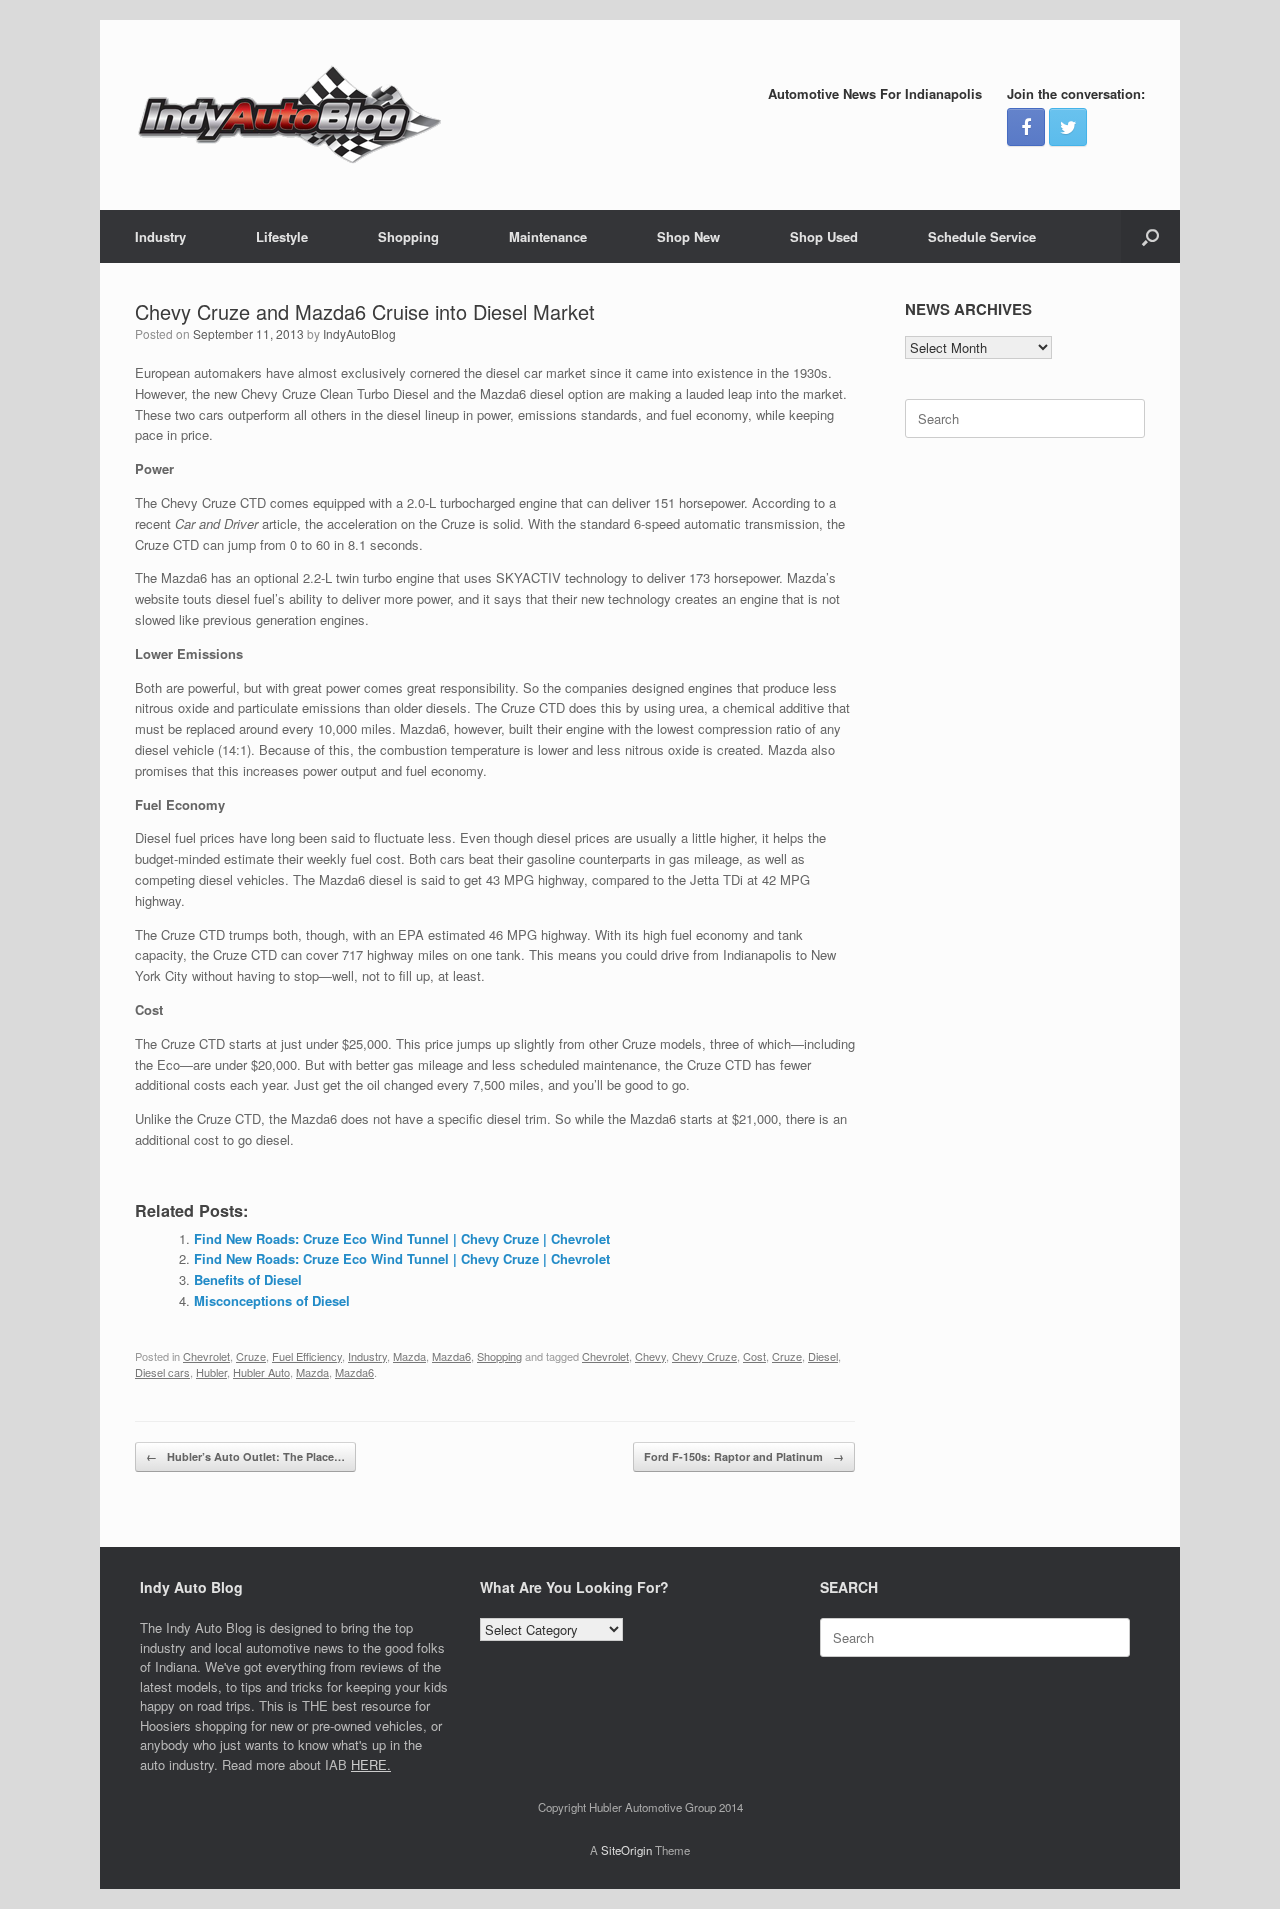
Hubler (211, 1372)
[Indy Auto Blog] (290, 115)
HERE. (371, 1764)
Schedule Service (982, 236)
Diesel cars (162, 1372)
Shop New (688, 236)
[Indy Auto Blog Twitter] (1068, 127)
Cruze (251, 1356)
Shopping (408, 236)
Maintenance (548, 236)
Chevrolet (206, 1356)
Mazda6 (451, 1356)
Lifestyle (282, 236)
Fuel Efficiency (307, 1356)
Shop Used (824, 236)
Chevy (650, 1356)
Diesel (823, 1356)
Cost (754, 1356)
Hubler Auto (261, 1372)
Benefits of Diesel (248, 1279)
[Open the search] (1150, 236)
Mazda (409, 1356)
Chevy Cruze (704, 1356)
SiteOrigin (626, 1850)
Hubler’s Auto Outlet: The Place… (245, 1456)
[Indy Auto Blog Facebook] (1026, 127)
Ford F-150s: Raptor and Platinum (744, 1456)
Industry (160, 236)
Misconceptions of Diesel (272, 1300)
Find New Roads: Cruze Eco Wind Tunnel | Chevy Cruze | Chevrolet (402, 1238)
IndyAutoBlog (359, 333)
